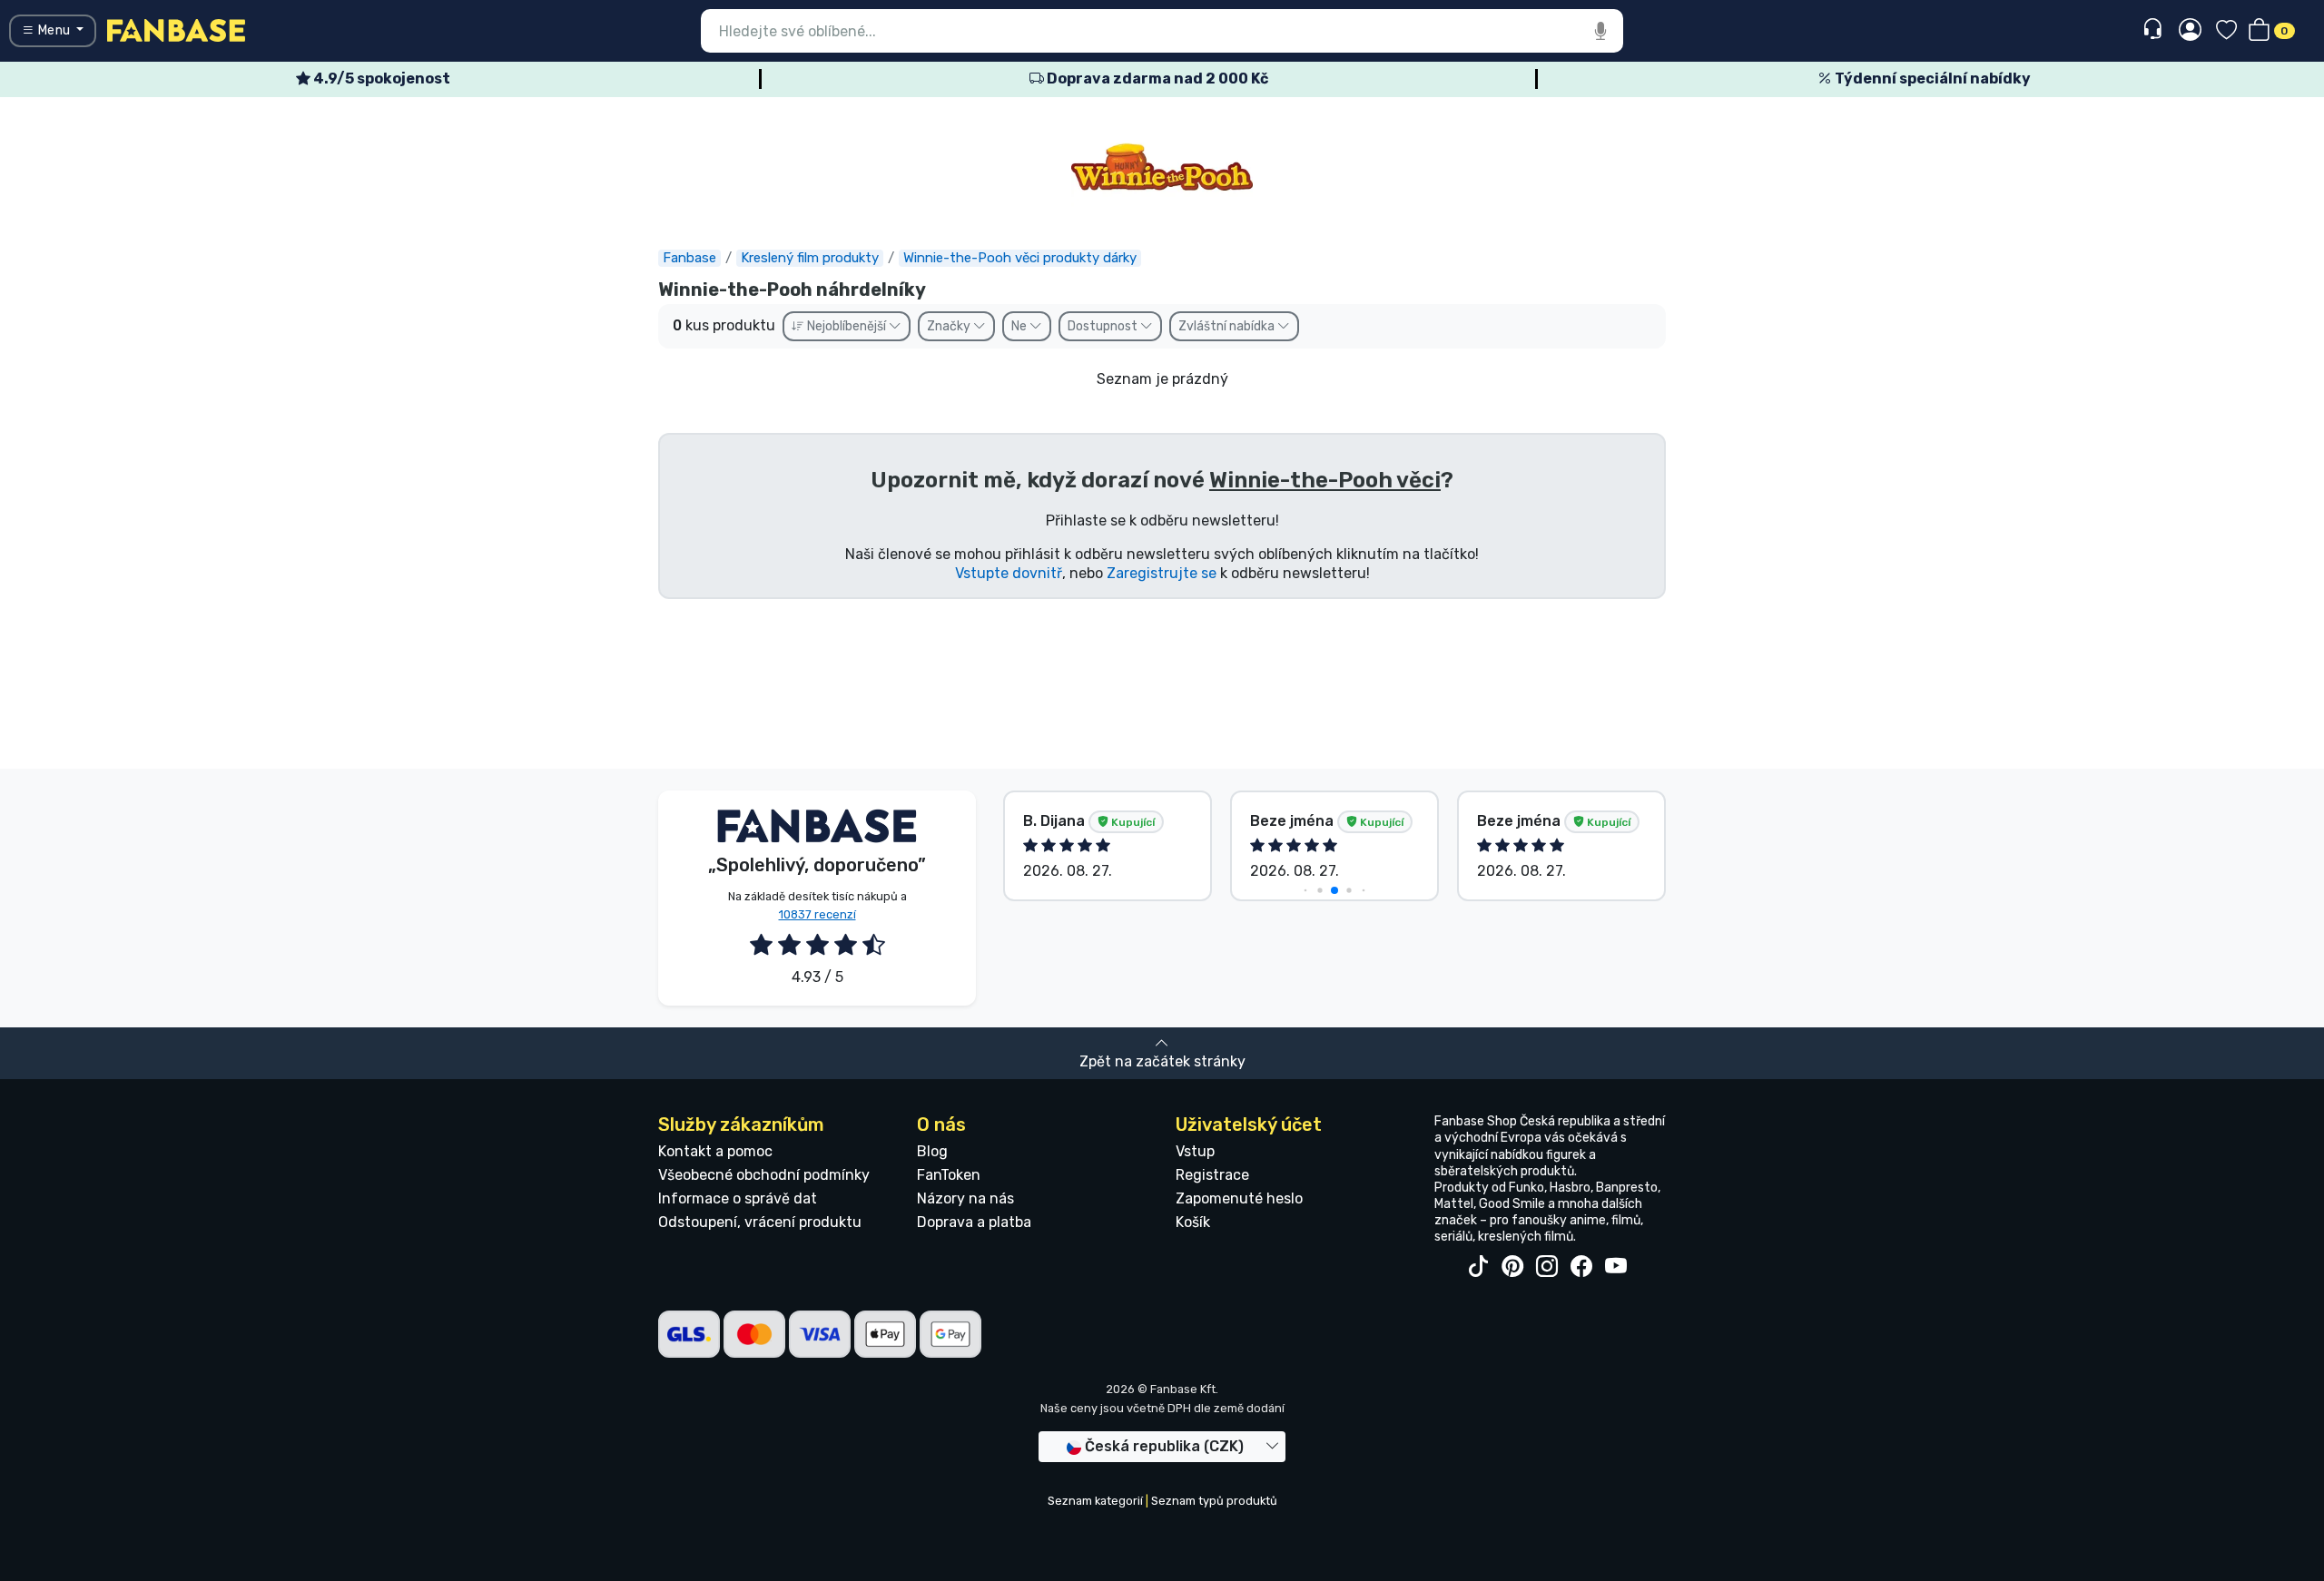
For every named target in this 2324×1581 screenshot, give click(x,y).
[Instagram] (1547, 1267)
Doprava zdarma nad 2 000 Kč (1156, 79)
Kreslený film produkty (810, 258)
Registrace (1212, 1175)
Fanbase (689, 258)
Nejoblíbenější (847, 326)
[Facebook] (1581, 1267)
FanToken (949, 1175)
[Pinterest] (1512, 1267)
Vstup (1195, 1151)
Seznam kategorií (1095, 1501)
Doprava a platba (974, 1222)
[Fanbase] (176, 29)
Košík (1193, 1222)
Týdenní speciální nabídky (1931, 79)
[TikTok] (1478, 1267)
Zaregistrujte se (1162, 573)
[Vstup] (2190, 31)
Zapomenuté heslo (1239, 1198)
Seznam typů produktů (1214, 1501)
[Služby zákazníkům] (2155, 29)
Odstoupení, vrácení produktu (760, 1222)
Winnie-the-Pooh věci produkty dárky (1020, 258)
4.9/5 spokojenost (380, 79)
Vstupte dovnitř (1009, 573)
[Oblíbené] (2226, 31)
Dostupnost (1104, 326)
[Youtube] (1616, 1267)
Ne (1020, 326)
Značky (950, 326)
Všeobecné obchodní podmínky (764, 1175)
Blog (932, 1151)
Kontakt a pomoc (715, 1151)
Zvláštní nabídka (1228, 326)
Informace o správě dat (738, 1198)
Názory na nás (965, 1198)
